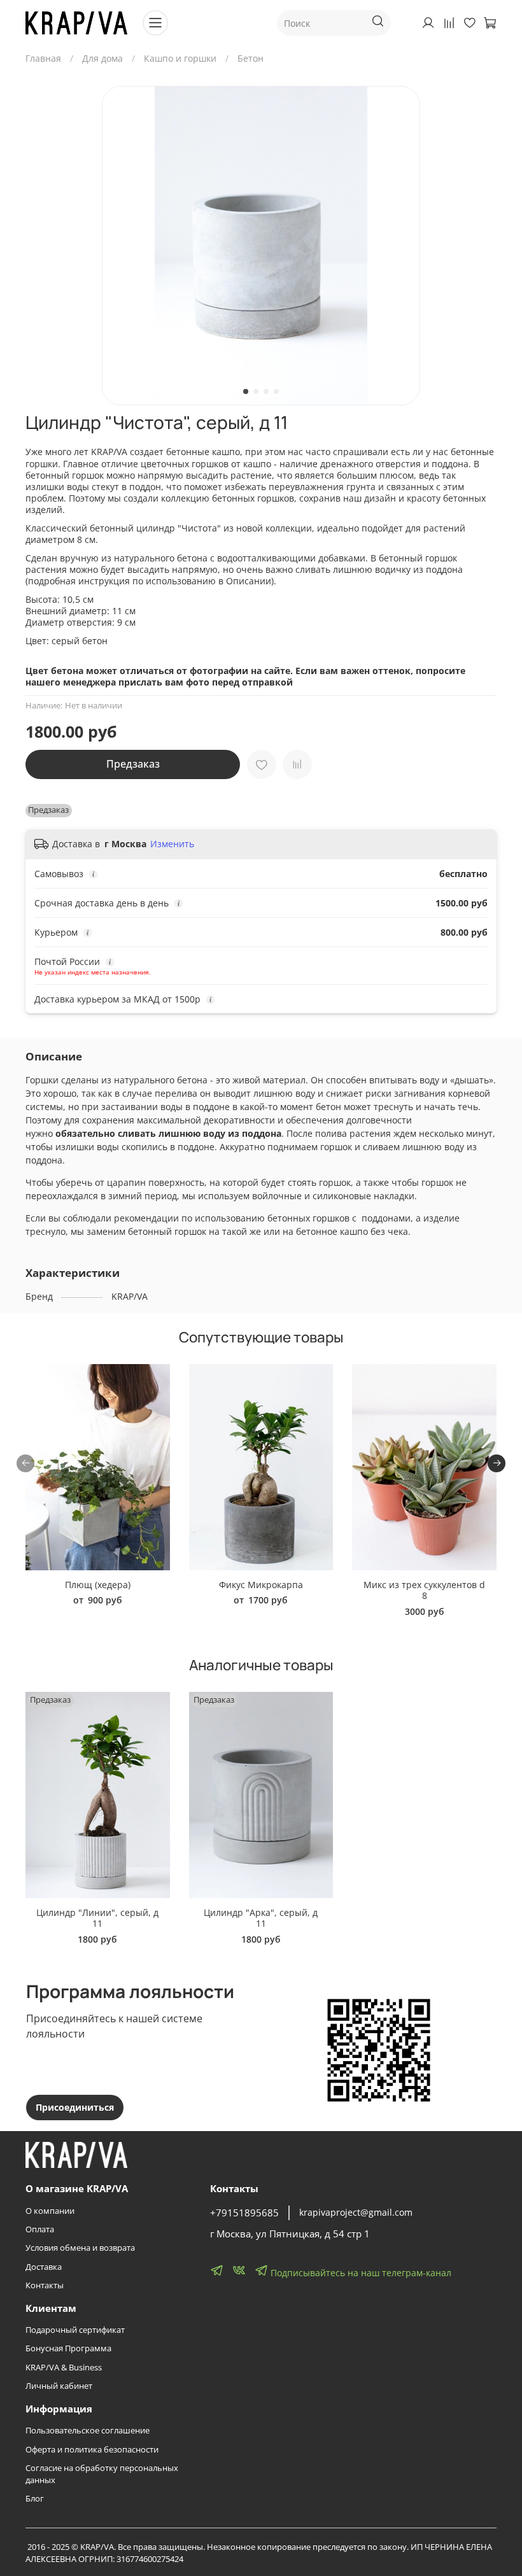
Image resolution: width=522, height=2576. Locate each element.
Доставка (44, 2267)
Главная (43, 58)
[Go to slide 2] (256, 391)
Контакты (45, 2285)
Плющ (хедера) (98, 1585)
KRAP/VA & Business (64, 2368)
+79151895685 (244, 2213)
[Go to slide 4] (276, 391)
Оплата (40, 2229)
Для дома (102, 58)
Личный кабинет (59, 2386)
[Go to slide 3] (266, 391)
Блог (35, 2499)
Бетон (250, 58)
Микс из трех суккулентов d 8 (424, 1590)
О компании (50, 2211)
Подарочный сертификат (75, 2330)
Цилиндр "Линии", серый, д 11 (97, 1918)
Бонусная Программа (68, 2348)
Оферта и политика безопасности (92, 2450)
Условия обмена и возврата (80, 2248)
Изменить (172, 844)
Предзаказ (133, 764)
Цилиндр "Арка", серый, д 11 (261, 1918)
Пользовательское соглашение (88, 2431)
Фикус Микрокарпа (261, 1585)
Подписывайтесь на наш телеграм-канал (360, 2273)
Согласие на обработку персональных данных (102, 2474)
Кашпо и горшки (180, 58)
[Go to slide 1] (246, 391)
